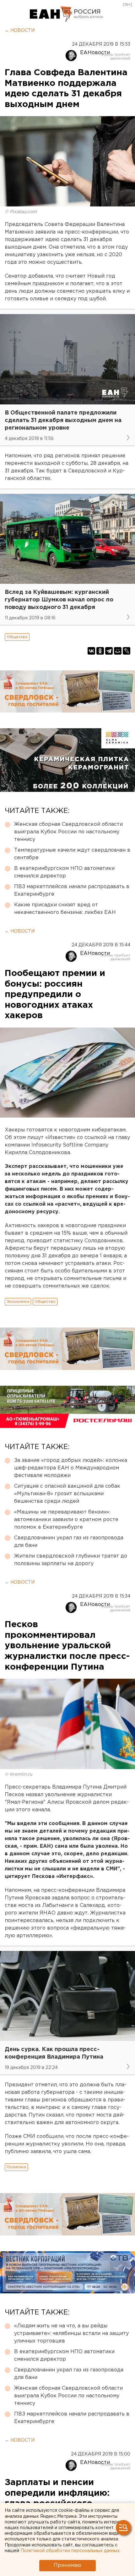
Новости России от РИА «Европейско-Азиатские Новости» (51, 14)
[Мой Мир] (118, 651)
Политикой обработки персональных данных (70, 2551)
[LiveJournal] (127, 651)
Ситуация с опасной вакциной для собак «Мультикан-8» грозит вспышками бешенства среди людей (67, 1494)
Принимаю (67, 2565)
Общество (17, 637)
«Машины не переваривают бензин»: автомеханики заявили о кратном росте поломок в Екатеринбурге (66, 1520)
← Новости (20, 31)
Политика (16, 2167)
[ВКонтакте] (91, 651)
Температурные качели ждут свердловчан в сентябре (72, 854)
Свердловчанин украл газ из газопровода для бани (69, 1542)
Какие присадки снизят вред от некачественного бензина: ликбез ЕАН (65, 909)
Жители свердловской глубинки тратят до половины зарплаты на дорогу (71, 1560)
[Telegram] (109, 651)
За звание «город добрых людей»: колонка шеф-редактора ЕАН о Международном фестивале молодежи (71, 1468)
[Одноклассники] (100, 651)
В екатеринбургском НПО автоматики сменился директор (64, 872)
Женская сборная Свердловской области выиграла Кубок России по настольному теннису (68, 832)
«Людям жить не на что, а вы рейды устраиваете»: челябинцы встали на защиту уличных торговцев (71, 2334)
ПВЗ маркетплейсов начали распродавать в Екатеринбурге (72, 891)
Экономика (18, 1302)
